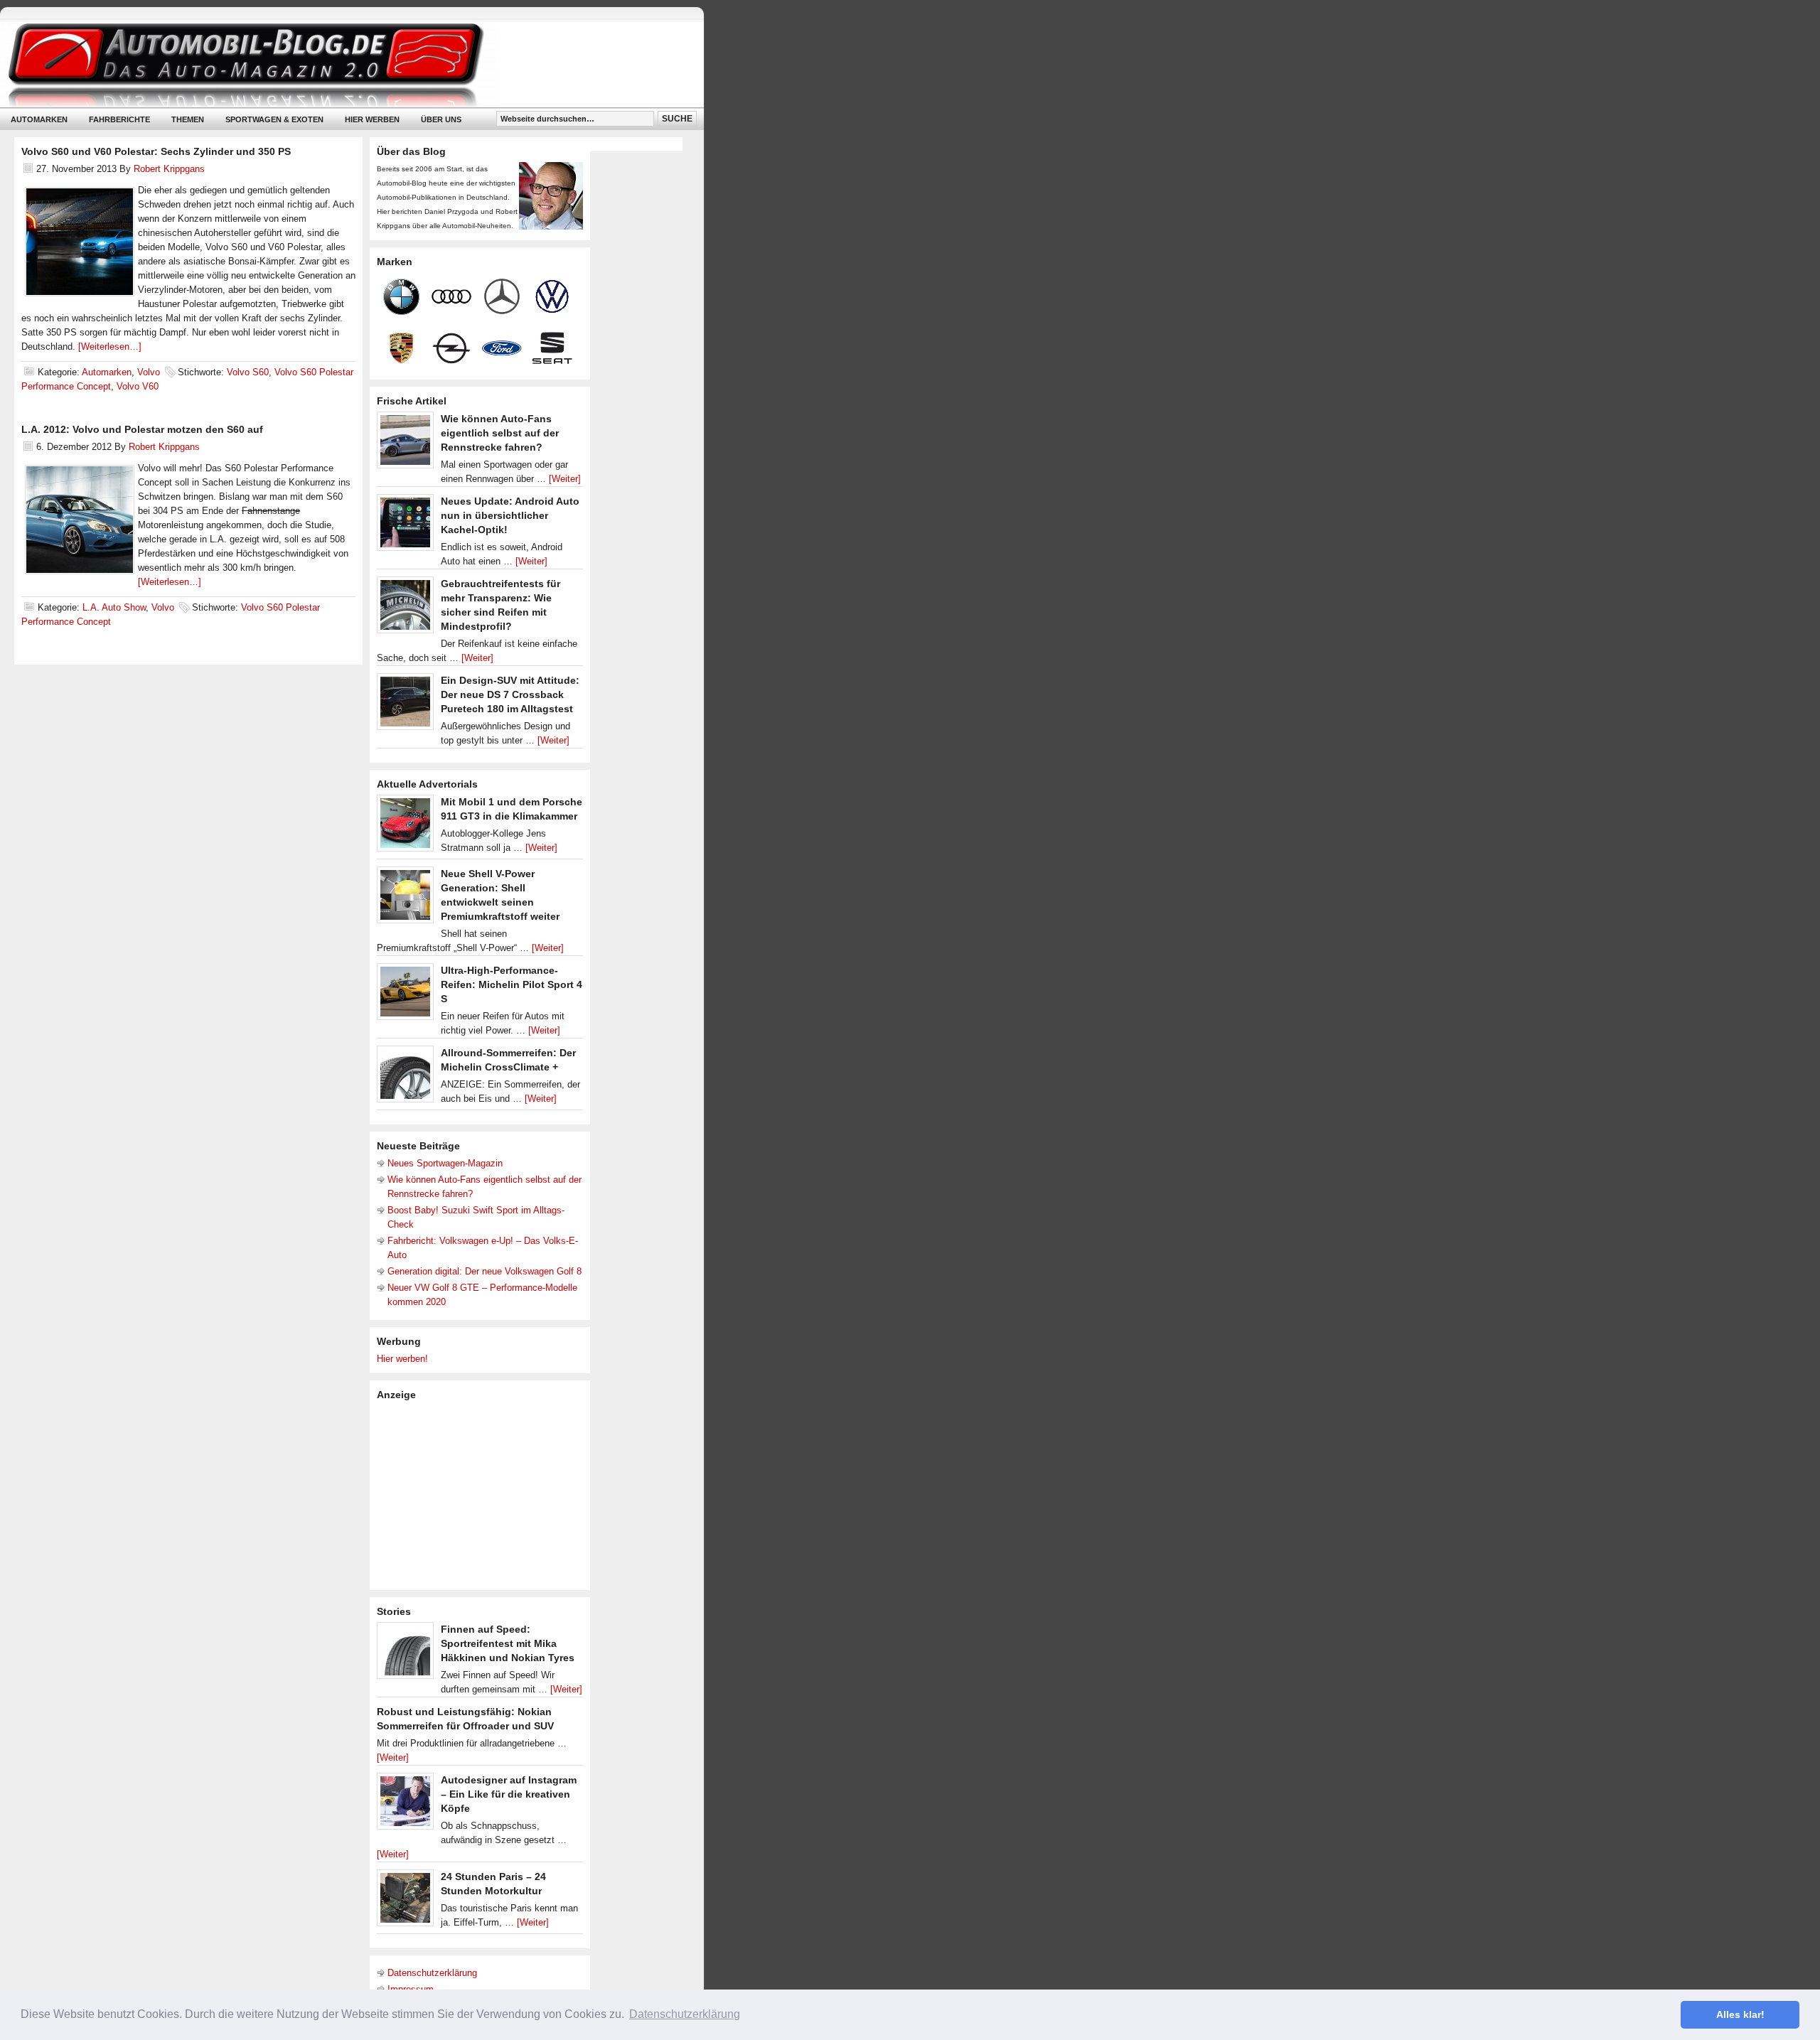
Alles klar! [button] (1740, 2014)
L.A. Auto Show (114, 607)
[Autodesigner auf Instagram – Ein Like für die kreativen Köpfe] (405, 1805)
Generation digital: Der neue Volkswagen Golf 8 (485, 1271)
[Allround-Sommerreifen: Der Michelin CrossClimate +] (405, 1078)
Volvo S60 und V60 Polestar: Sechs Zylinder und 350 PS (156, 151)
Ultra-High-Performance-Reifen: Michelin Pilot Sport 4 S (512, 984)
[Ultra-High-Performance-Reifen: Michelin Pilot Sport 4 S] (405, 995)
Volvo (149, 372)
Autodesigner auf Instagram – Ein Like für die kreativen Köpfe (509, 1794)
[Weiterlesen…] (110, 347)
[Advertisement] (483, 1494)
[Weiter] (565, 479)
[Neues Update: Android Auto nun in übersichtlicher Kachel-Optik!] (405, 526)
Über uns (441, 119)
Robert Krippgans (169, 169)
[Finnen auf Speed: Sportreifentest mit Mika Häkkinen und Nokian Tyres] (405, 1654)
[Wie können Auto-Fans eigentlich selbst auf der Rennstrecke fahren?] (405, 444)
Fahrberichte (119, 119)
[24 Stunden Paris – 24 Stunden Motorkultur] (405, 1901)
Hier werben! (402, 1359)
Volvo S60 (248, 372)
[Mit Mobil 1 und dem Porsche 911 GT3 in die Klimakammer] (405, 827)
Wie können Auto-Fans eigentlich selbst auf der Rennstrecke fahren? (500, 433)
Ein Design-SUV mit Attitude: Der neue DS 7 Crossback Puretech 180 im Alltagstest (510, 694)
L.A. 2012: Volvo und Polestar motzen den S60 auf (142, 429)
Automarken (39, 119)
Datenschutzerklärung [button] (685, 2014)
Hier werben (372, 119)
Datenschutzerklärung (432, 1973)
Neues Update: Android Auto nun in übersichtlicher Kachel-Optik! (510, 515)
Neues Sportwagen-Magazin (445, 1163)
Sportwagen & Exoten (274, 119)
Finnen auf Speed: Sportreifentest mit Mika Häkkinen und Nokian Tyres (508, 1643)
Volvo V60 (138, 386)
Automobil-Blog (341, 64)
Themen (188, 119)
